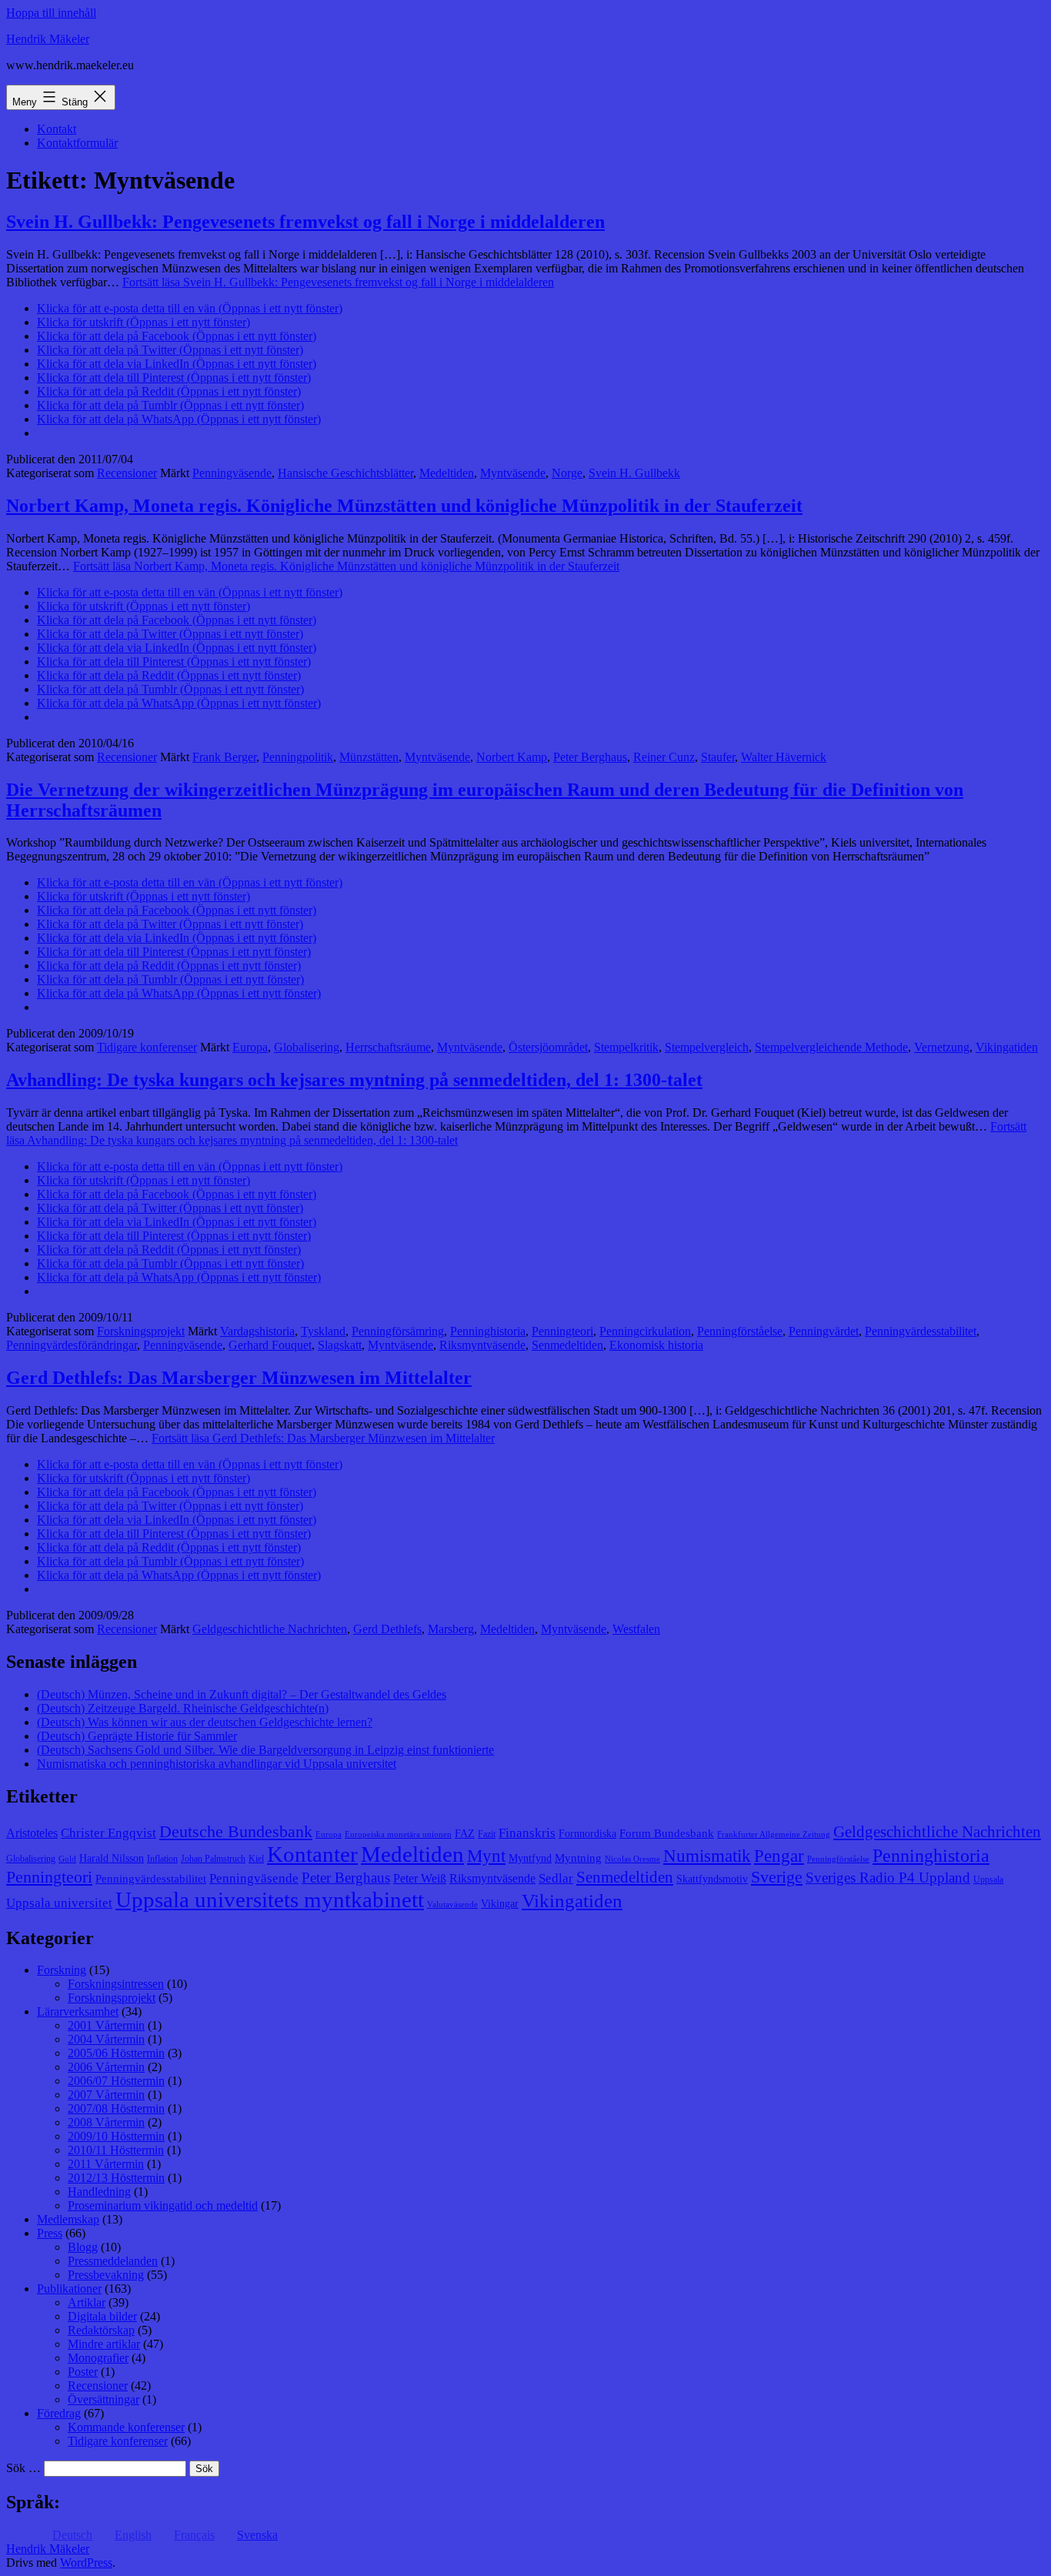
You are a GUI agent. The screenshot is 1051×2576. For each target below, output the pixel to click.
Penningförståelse (740, 1331)
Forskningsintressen (116, 1984)
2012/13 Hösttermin (116, 2178)
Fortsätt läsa (338, 282)
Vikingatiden (1007, 1047)
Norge (567, 473)
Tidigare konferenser (147, 1047)
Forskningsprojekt (141, 1331)
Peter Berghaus (590, 757)
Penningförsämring (398, 1331)
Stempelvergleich (707, 1047)
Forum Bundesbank (667, 1833)
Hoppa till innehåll (51, 13)
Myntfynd (530, 1858)
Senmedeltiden (567, 1345)
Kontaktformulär (77, 143)
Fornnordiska (587, 1834)
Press (50, 2233)
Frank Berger (224, 757)
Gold (67, 1859)
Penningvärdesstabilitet (921, 1331)
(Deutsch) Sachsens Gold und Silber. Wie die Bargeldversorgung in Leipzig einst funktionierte (265, 1750)
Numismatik (707, 1856)
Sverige (777, 1877)
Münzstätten (369, 757)
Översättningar (103, 2399)
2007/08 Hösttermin (116, 2108)
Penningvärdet (824, 1331)
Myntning (578, 1858)
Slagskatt (340, 1345)
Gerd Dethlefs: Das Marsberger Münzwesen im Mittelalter (239, 1378)
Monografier (98, 2358)
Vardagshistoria (257, 1331)
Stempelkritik (626, 1047)
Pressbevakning (106, 2275)
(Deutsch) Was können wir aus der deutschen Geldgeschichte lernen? (205, 1722)
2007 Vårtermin (106, 2095)
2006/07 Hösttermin (116, 2081)
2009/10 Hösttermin (116, 2136)
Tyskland (323, 1331)
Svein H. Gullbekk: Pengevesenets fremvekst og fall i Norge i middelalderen (305, 222)
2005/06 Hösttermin (116, 2053)
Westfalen (636, 1629)
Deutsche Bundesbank (236, 1832)
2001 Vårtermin (106, 2025)
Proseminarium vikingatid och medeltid (163, 2205)
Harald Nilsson (112, 1858)
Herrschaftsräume (388, 1047)
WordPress (86, 2563)
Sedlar (556, 1878)
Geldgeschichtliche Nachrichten (270, 1629)
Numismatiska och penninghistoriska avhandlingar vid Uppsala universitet (217, 1764)
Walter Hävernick (784, 757)
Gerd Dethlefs (387, 1629)
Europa (250, 1047)
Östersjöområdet (548, 1047)
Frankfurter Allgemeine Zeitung (774, 1834)
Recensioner (127, 473)
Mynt (486, 1856)
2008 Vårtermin (106, 2122)
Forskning (62, 1970)
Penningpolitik (298, 757)
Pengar (779, 1856)
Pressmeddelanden (113, 2261)
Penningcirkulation (645, 1331)
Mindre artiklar (104, 2344)
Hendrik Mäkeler (48, 39)
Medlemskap (68, 2219)
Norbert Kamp (512, 757)
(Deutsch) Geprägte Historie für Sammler (137, 1736)
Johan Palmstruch (213, 1859)
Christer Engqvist (108, 1833)
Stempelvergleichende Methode (831, 1047)
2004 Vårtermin (106, 2039)
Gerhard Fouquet (270, 1345)
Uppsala (988, 1879)
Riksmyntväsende (482, 1345)
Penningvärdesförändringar (72, 1345)
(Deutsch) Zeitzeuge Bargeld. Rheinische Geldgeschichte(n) (183, 1708)
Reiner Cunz (664, 757)
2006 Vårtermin (106, 2067)
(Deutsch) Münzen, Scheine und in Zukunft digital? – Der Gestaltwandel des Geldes (242, 1694)
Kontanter (312, 1854)
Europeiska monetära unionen (398, 1834)
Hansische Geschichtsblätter (345, 473)
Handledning (99, 2192)
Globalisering (307, 1047)
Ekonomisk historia (656, 1345)
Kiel (256, 1859)
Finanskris (527, 1833)
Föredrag (59, 2413)
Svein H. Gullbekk (634, 473)
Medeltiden (447, 473)
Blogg (83, 2247)
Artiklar (87, 2302)
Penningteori (562, 1331)
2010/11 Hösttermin (116, 2150)
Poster (83, 2372)
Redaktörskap (101, 2330)
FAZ (465, 1834)
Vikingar (500, 1904)
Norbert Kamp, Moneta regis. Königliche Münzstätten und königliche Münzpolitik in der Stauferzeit (404, 506)
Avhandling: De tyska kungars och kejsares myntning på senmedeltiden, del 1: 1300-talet (354, 1080)
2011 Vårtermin (106, 2164)
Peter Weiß (420, 1878)
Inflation (162, 1859)
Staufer (718, 757)
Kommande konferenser (126, 2427)
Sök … (23, 2468)
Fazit (487, 1834)
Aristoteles (32, 1833)
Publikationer (69, 2289)
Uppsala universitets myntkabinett (270, 1899)
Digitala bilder (102, 2316)
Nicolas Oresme (632, 1859)
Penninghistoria (488, 1331)
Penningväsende (232, 473)
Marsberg (451, 1629)
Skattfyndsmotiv (712, 1879)
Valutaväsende (452, 1904)
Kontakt (57, 129)
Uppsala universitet (59, 1903)
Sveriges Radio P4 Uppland (888, 1878)
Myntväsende (513, 473)
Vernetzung (942, 1047)
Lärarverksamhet (78, 2011)
